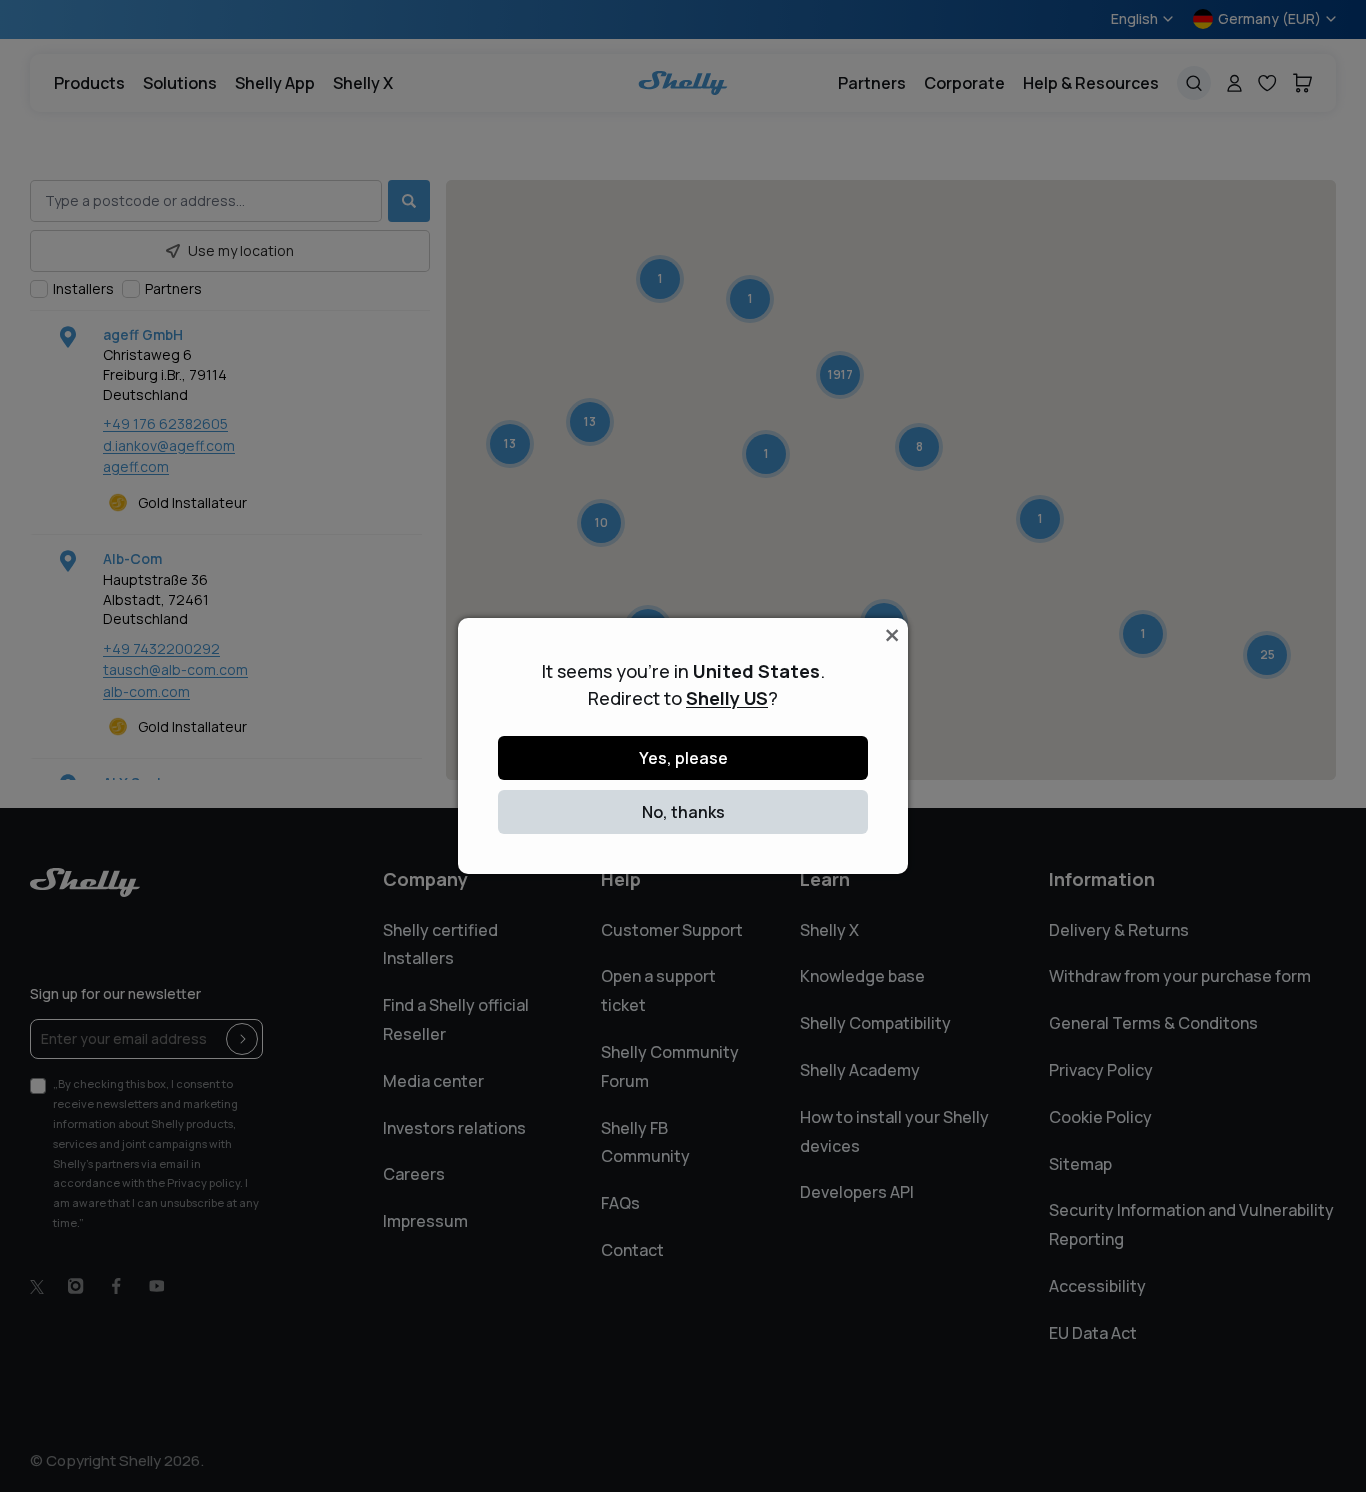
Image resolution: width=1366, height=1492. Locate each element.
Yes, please (683, 758)
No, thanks (683, 812)
